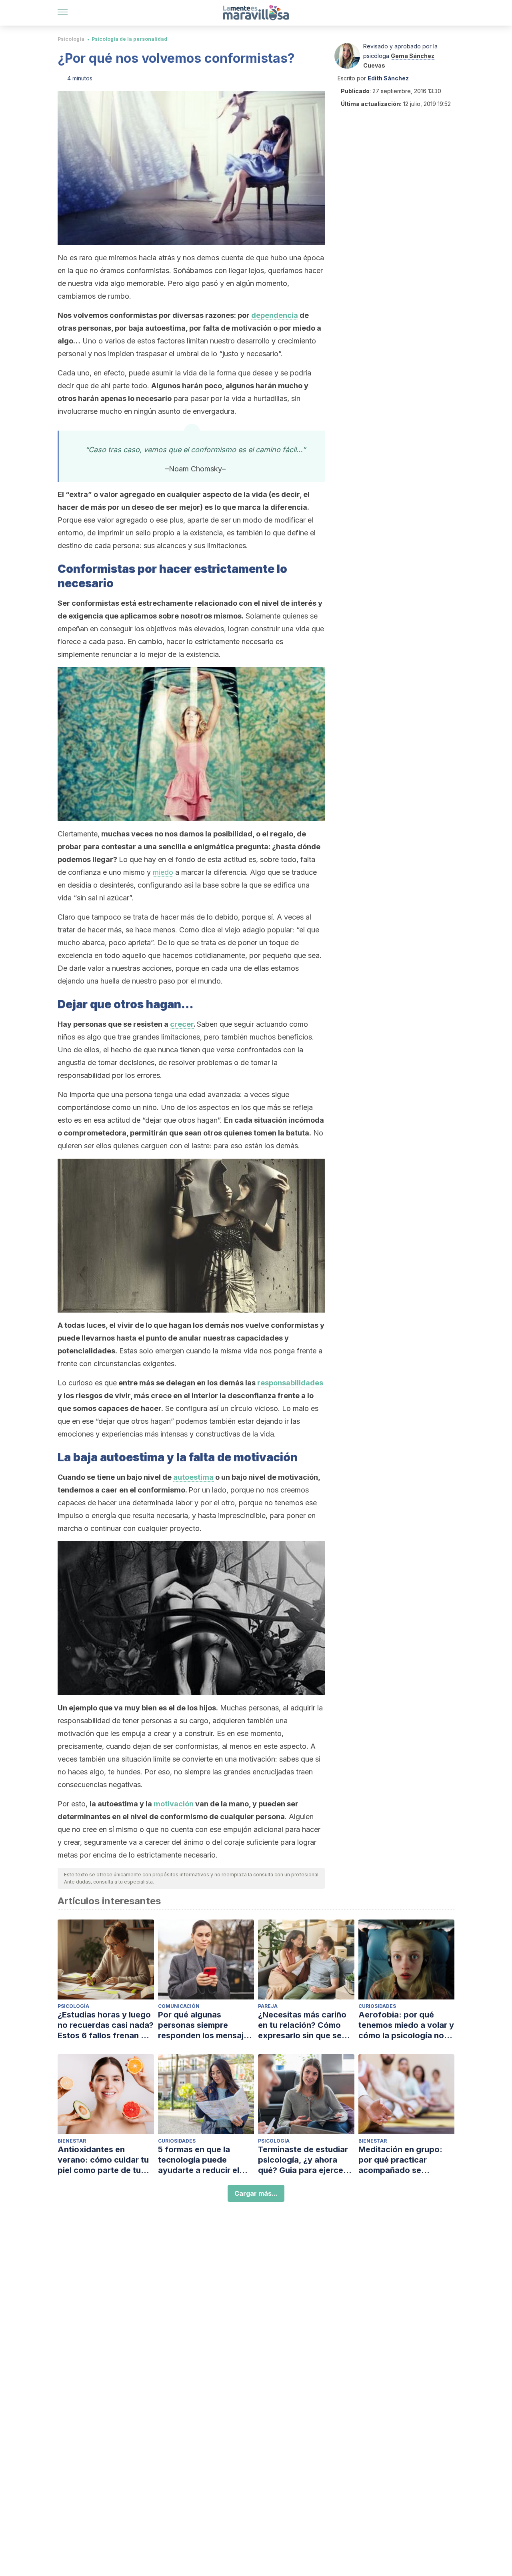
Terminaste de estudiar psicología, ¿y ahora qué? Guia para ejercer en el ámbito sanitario (303, 2160)
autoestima (193, 1477)
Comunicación (179, 2006)
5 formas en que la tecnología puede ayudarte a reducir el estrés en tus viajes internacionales (199, 2160)
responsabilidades (290, 1383)
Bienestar (72, 2141)
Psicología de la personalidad (129, 39)
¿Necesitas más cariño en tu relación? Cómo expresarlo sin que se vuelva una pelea (302, 2025)
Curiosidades (377, 2006)
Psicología (71, 39)
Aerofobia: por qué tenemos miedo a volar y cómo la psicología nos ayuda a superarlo (406, 2025)
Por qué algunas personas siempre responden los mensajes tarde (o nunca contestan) (205, 2025)
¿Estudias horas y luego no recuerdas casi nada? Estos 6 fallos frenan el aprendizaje (106, 2025)
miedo (163, 872)
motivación (174, 1804)
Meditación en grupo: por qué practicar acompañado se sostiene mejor (400, 2160)
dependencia (275, 315)
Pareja (268, 2006)
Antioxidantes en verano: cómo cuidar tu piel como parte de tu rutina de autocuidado (103, 2160)
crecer (182, 1024)
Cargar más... (256, 2193)
